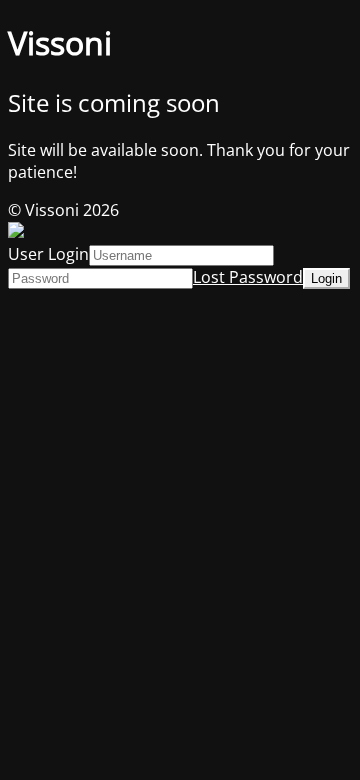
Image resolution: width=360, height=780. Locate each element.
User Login (48, 254)
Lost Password (248, 277)
